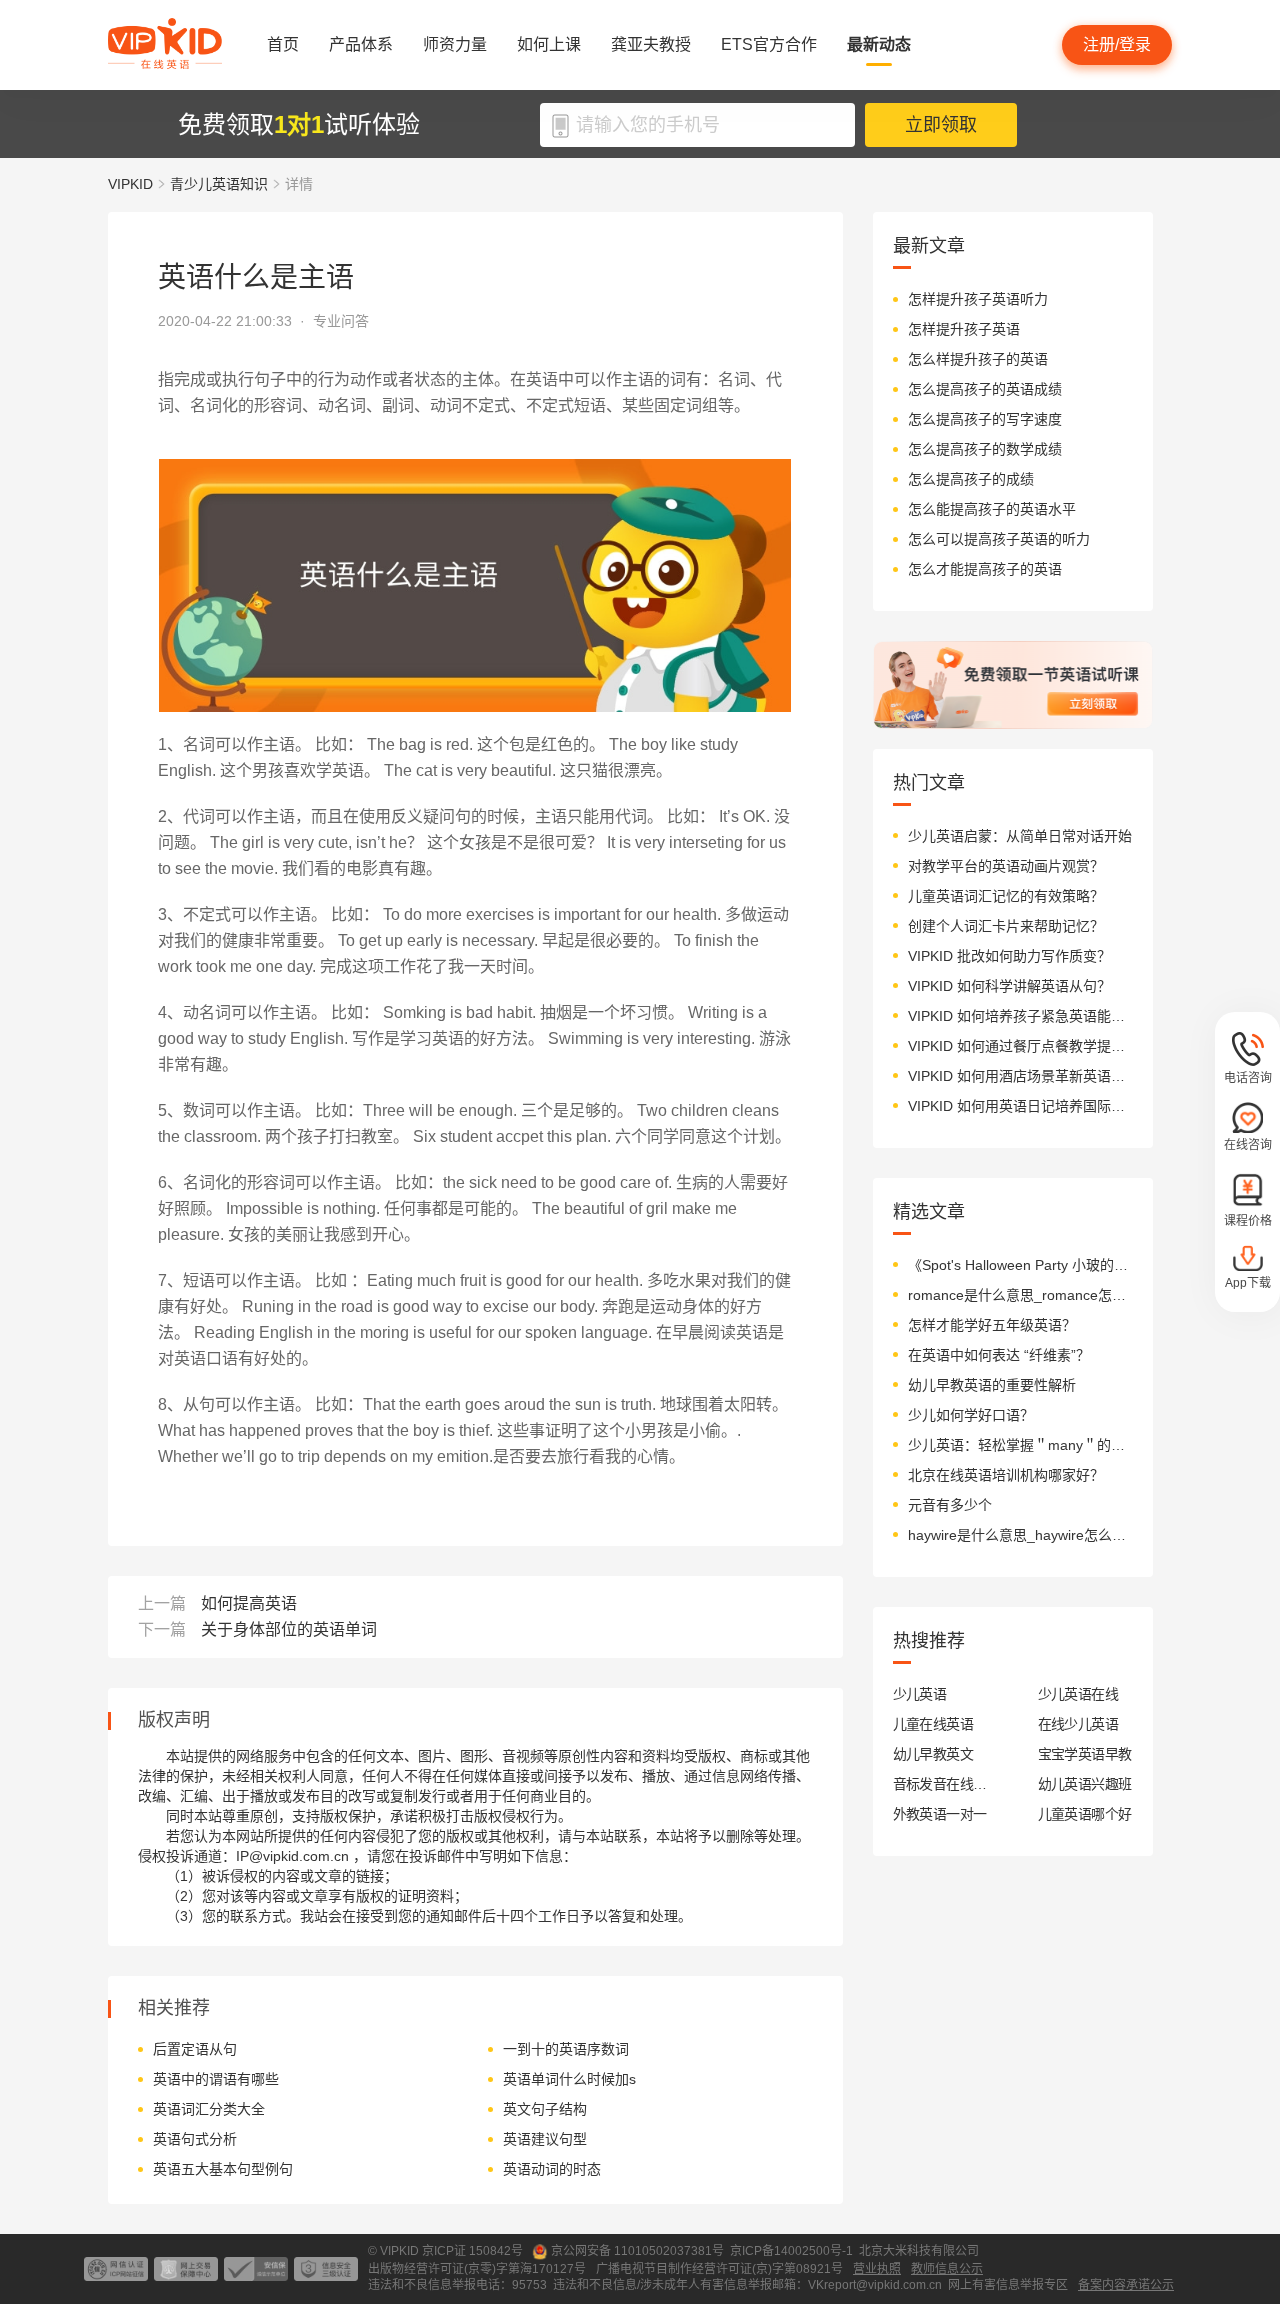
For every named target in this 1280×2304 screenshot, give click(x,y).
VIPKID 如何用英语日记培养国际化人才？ (1020, 1106)
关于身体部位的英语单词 (289, 1629)
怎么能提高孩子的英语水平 (992, 509)
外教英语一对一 (940, 1814)
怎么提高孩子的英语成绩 (985, 389)
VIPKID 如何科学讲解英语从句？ (1009, 986)
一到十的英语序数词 (566, 2049)
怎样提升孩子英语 (964, 329)
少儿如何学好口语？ (971, 1415)
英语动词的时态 (552, 2169)
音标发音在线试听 (940, 1784)
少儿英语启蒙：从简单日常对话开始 (1020, 836)
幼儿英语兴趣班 (1085, 1784)
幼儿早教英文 (933, 1754)
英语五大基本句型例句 (223, 2169)
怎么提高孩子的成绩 (971, 479)
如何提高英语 (249, 1603)
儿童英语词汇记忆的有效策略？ (1006, 896)
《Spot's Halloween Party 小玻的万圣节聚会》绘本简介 (1020, 1265)
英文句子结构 (545, 2109)
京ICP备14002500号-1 (791, 2251)
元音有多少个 (950, 1505)
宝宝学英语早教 (1085, 1754)
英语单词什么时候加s (569, 2079)
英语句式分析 (195, 2139)
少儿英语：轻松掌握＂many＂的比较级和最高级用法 (1020, 1445)
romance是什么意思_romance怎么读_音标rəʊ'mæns (1020, 1295)
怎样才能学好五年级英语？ (992, 1325)
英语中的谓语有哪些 (216, 2079)
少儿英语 (920, 1694)
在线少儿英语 (1078, 1724)
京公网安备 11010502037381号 (637, 2251)
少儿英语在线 (1078, 1694)
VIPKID (130, 184)
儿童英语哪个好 (1085, 1814)
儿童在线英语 (933, 1724)
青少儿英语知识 (219, 184)
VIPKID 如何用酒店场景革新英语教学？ (1020, 1076)
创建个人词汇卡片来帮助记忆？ (1006, 926)
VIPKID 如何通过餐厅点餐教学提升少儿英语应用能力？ (1020, 1046)
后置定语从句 (195, 2049)
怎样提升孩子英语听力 (978, 299)
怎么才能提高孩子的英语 (985, 569)
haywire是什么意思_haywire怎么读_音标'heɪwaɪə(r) (1020, 1535)
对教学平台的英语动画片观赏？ (1006, 866)
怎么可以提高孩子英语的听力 (999, 539)
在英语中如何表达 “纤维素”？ (999, 1355)
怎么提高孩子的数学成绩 (985, 449)
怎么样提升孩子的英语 (978, 359)
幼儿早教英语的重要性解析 (992, 1385)
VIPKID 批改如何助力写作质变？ (1009, 956)
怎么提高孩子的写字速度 (985, 419)
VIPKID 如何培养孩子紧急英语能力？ (1020, 1016)
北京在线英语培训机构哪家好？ (1006, 1475)
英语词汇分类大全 (209, 2109)
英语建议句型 (545, 2139)
